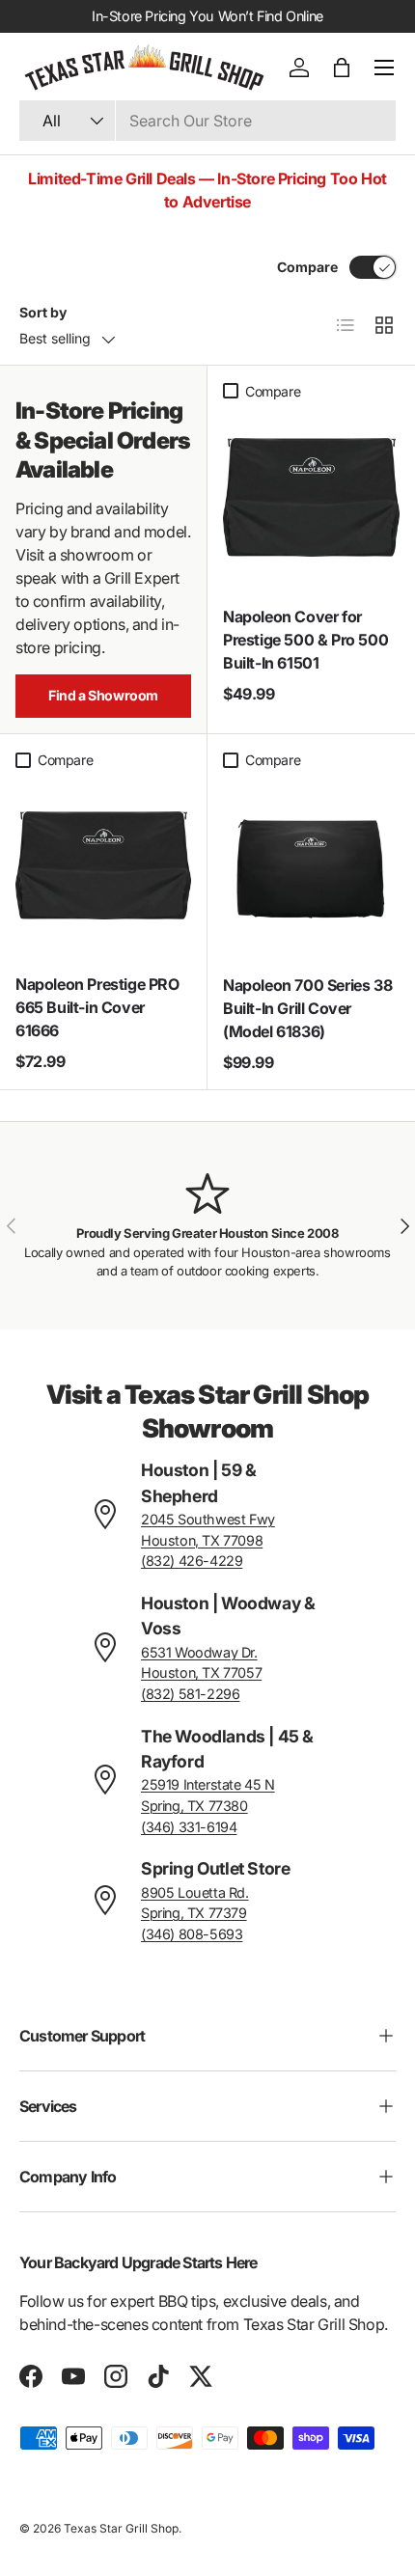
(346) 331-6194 (189, 1827)
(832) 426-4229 (192, 1561)
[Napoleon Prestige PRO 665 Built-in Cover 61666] (103, 865)
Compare (307, 267)
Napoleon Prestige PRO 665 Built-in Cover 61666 (97, 1007)
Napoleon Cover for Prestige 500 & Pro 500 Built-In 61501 (305, 640)
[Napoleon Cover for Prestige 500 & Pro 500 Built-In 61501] (311, 497)
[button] (342, 68)
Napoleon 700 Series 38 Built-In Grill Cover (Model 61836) (307, 1008)
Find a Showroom (103, 695)
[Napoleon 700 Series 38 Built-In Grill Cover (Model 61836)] (311, 866)
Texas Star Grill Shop (121, 2528)
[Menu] (384, 68)
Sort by (43, 312)
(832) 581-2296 (190, 1694)
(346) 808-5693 (192, 1934)
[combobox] (207, 121)
